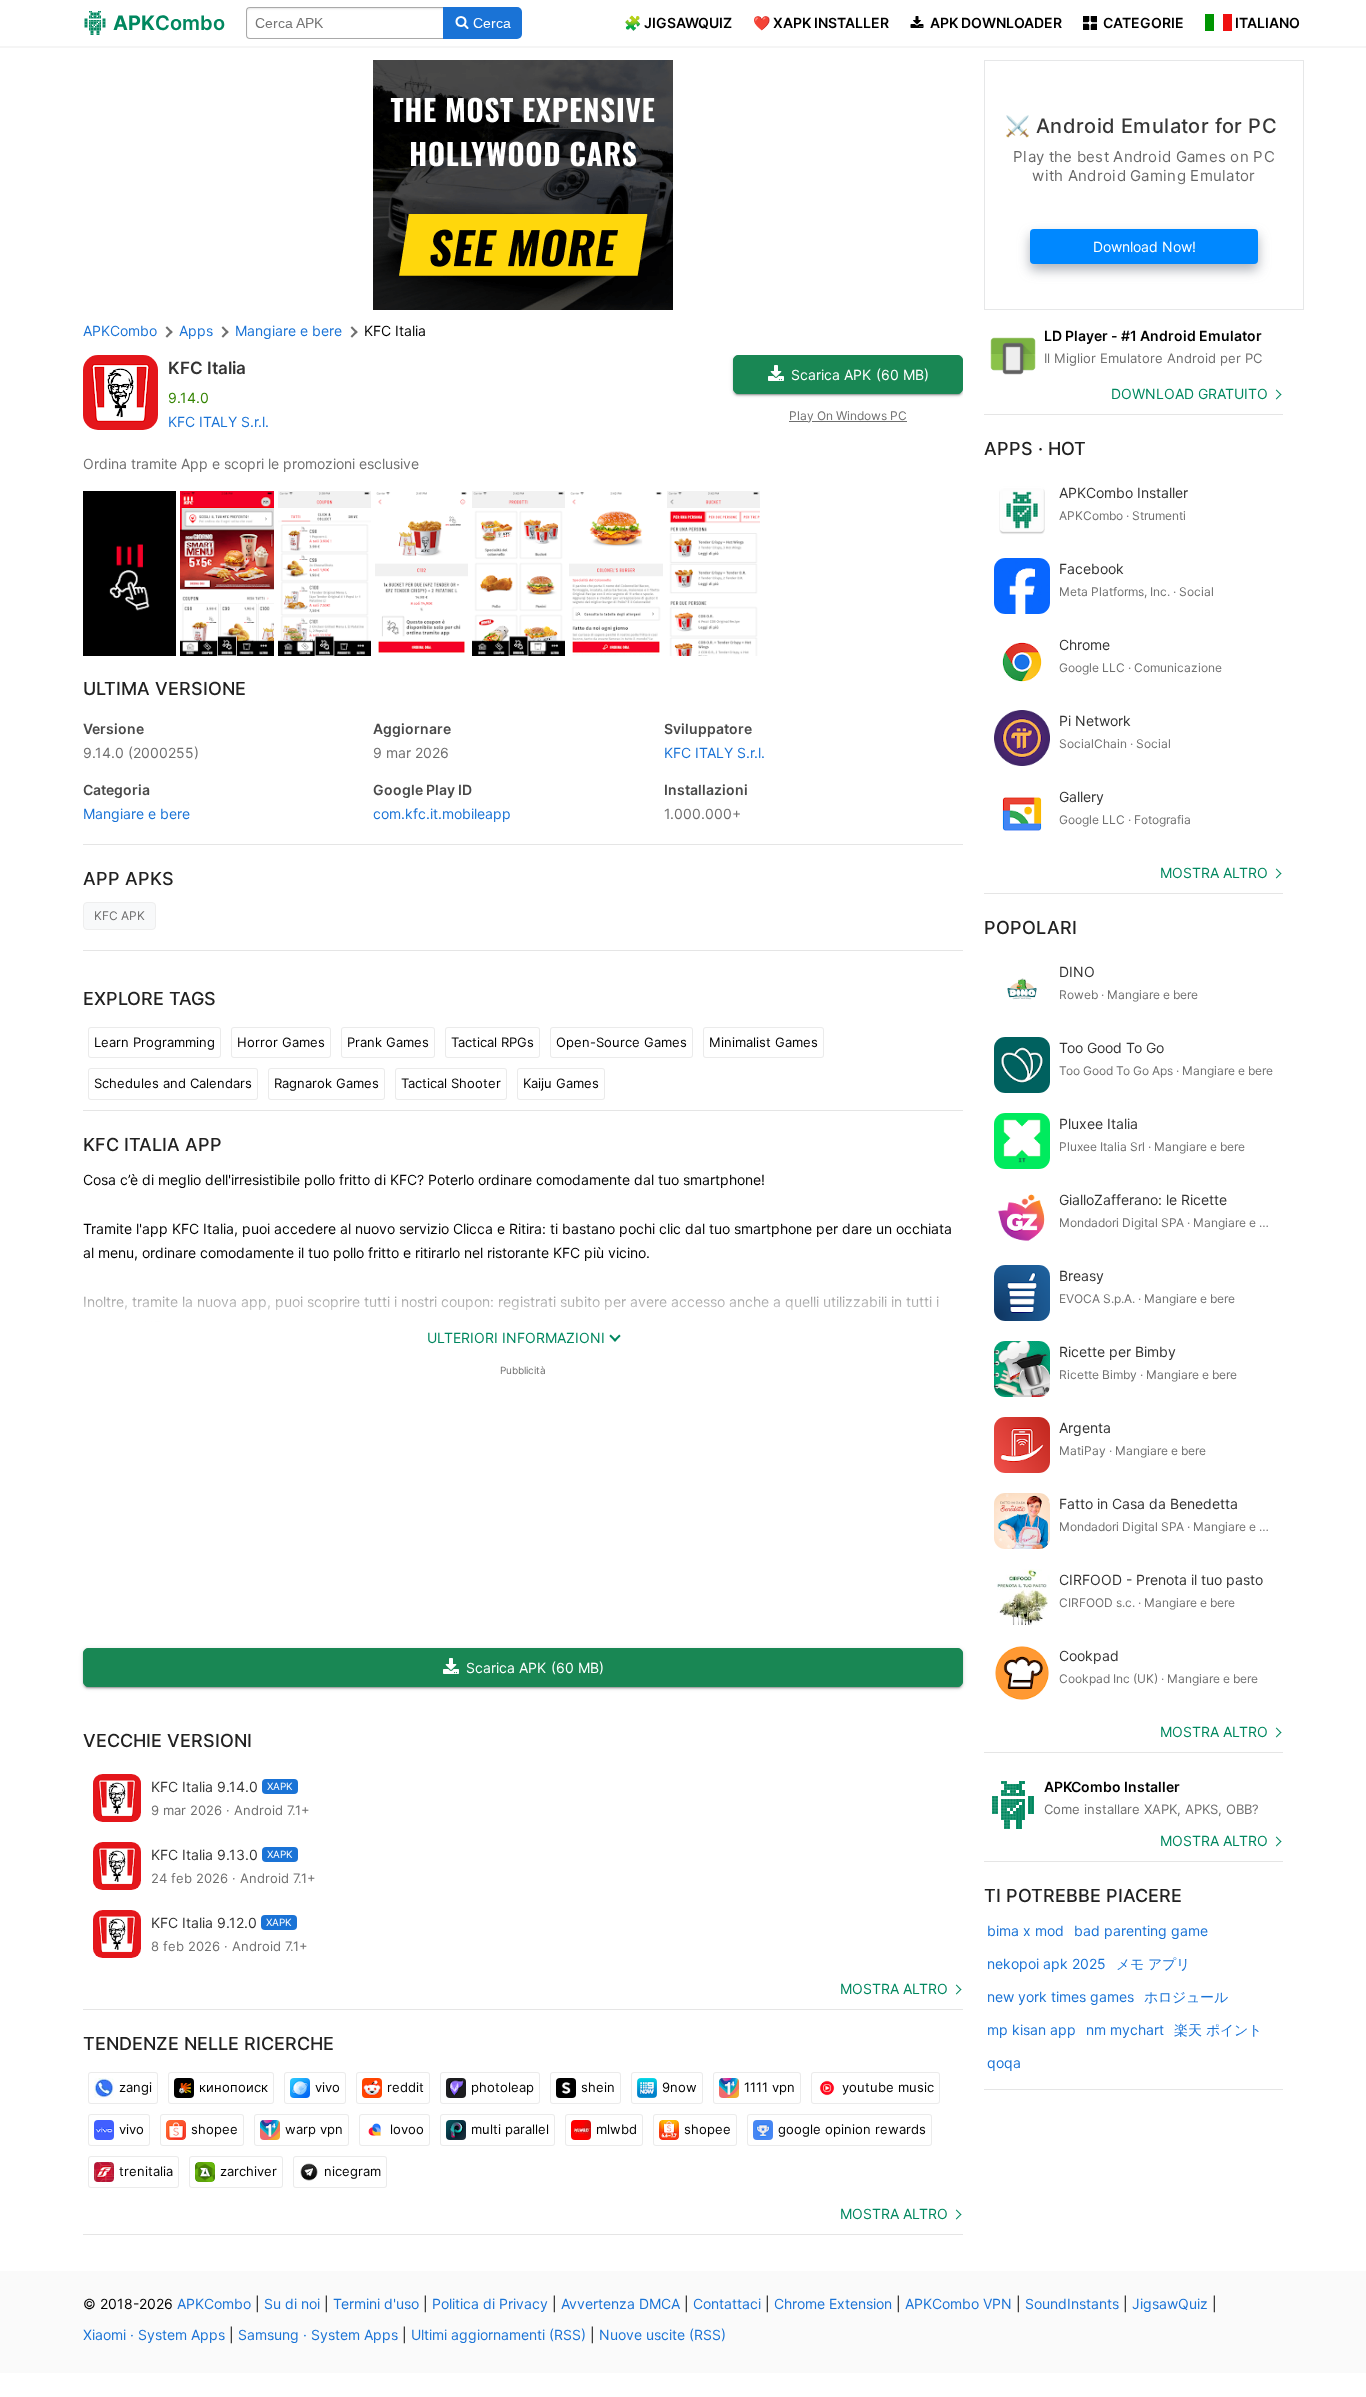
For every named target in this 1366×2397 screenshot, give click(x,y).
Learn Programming (154, 1042)
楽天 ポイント (1218, 2029)
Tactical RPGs (492, 1042)
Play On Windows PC (848, 415)
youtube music (888, 2087)
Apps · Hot (1035, 448)
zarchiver (248, 2171)
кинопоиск (233, 2087)
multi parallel (510, 2129)
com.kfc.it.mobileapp (442, 813)
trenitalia (146, 2171)
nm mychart (1125, 2029)
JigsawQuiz (1170, 2303)
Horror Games (281, 1042)
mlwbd (616, 2129)
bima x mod (1025, 1930)
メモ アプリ (1153, 1963)
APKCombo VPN (958, 2303)
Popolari (1030, 927)
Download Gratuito (1189, 393)
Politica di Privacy (490, 2303)
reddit (405, 2087)
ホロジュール (1186, 1996)
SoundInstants (1072, 2303)
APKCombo (120, 330)
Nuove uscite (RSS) (662, 2334)
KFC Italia (207, 368)
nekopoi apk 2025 (1046, 1963)
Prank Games (388, 1042)
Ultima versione (164, 688)
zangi (135, 2087)
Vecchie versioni (167, 1740)
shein (598, 2087)
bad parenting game (1141, 1930)
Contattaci (727, 2303)
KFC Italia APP (152, 1144)
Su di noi (292, 2303)
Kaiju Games (561, 1083)
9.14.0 (141, 752)
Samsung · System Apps (318, 2334)
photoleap (502, 2087)
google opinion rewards (852, 2129)
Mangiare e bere (136, 813)
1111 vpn (769, 2087)
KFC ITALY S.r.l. (218, 421)
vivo (327, 2087)
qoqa (1004, 2062)
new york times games (1060, 1996)
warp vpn (314, 2129)
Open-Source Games (621, 1042)
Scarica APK (860, 374)
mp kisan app (1031, 2029)
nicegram (352, 2171)
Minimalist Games (763, 1042)
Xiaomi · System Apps (154, 2334)
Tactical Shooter (451, 1083)
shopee (214, 2129)
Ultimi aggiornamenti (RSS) (498, 2334)
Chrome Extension (833, 2303)
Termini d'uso (376, 2303)
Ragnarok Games (326, 1083)
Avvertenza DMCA (620, 2303)
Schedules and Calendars (173, 1083)
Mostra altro (894, 1988)
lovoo (407, 2129)
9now (679, 2087)
